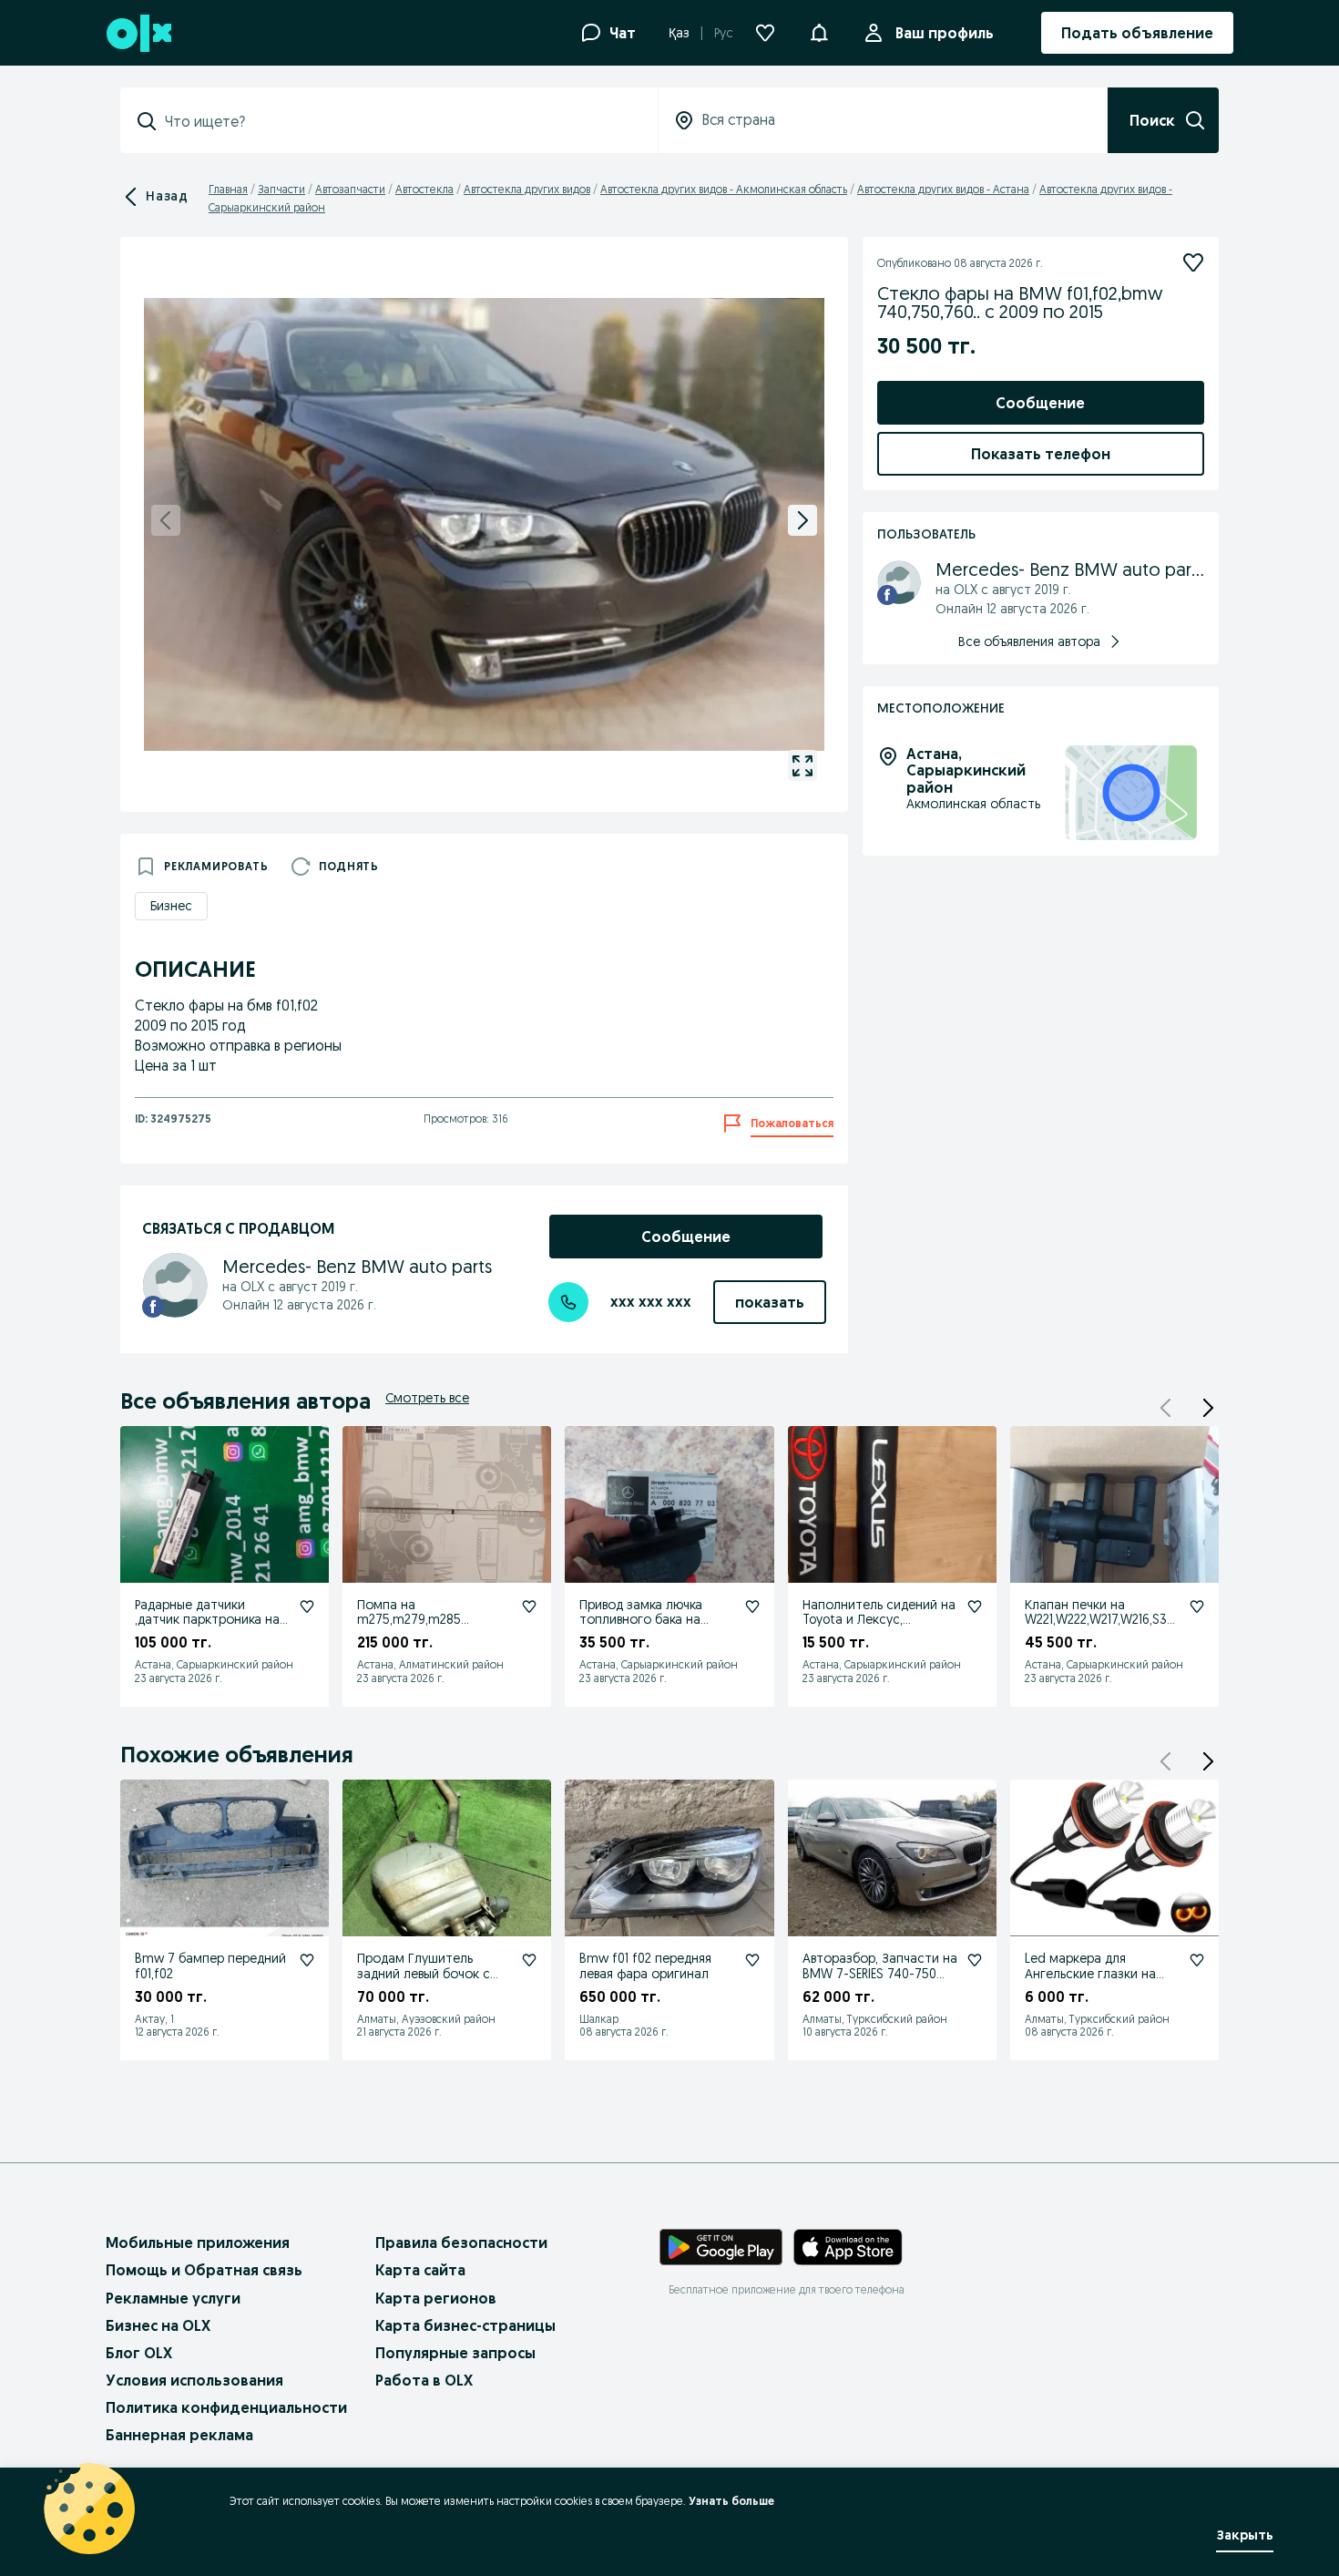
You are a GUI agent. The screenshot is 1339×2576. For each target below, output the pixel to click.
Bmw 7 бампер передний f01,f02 (210, 1966)
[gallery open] (802, 765)
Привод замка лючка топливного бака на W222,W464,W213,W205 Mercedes (648, 1627)
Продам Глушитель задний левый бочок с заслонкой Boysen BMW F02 (429, 1981)
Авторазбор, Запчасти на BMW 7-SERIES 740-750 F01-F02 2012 (880, 1974)
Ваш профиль (945, 33)
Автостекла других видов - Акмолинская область (724, 189)
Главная (228, 189)
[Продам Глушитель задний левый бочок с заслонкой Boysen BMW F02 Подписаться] (529, 1960)
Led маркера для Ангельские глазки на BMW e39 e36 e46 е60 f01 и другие (1101, 1981)
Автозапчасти (350, 189)
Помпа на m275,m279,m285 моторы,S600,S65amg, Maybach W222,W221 (424, 1627)
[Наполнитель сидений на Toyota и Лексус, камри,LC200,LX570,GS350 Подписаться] (975, 1606)
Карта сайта (420, 2270)
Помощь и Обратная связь (204, 2270)
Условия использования (194, 2380)
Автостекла (424, 189)
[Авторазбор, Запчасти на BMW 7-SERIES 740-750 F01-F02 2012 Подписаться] (975, 1960)
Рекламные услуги (173, 2298)
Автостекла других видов (527, 189)
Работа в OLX (424, 2380)
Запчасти (281, 189)
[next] (802, 520)
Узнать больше (731, 2501)
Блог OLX (139, 2353)
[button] (819, 31)
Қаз (679, 33)
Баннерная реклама (179, 2435)
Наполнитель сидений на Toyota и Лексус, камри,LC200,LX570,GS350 (879, 1620)
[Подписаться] (1193, 262)
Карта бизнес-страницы (465, 2325)
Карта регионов (436, 2298)
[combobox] (400, 121)
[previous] (166, 520)
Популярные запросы (455, 2353)
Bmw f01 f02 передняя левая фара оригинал (645, 1966)
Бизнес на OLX (158, 2325)
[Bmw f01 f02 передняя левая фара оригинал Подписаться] (752, 1960)
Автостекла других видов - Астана (943, 189)
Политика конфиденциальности (226, 2407)
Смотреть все (427, 1398)
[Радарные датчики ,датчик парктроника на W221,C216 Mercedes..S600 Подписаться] (307, 1606)
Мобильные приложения (198, 2242)
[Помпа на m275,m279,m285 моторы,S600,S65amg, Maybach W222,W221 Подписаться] (529, 1606)
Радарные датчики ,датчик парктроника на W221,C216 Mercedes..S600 (211, 1620)
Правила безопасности (461, 2242)
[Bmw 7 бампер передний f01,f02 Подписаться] (307, 1960)
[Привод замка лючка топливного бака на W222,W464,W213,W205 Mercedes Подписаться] (752, 1606)
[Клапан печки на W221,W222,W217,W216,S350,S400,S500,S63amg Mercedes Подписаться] (1197, 1606)
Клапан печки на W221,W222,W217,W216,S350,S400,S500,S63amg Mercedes (1099, 1627)
